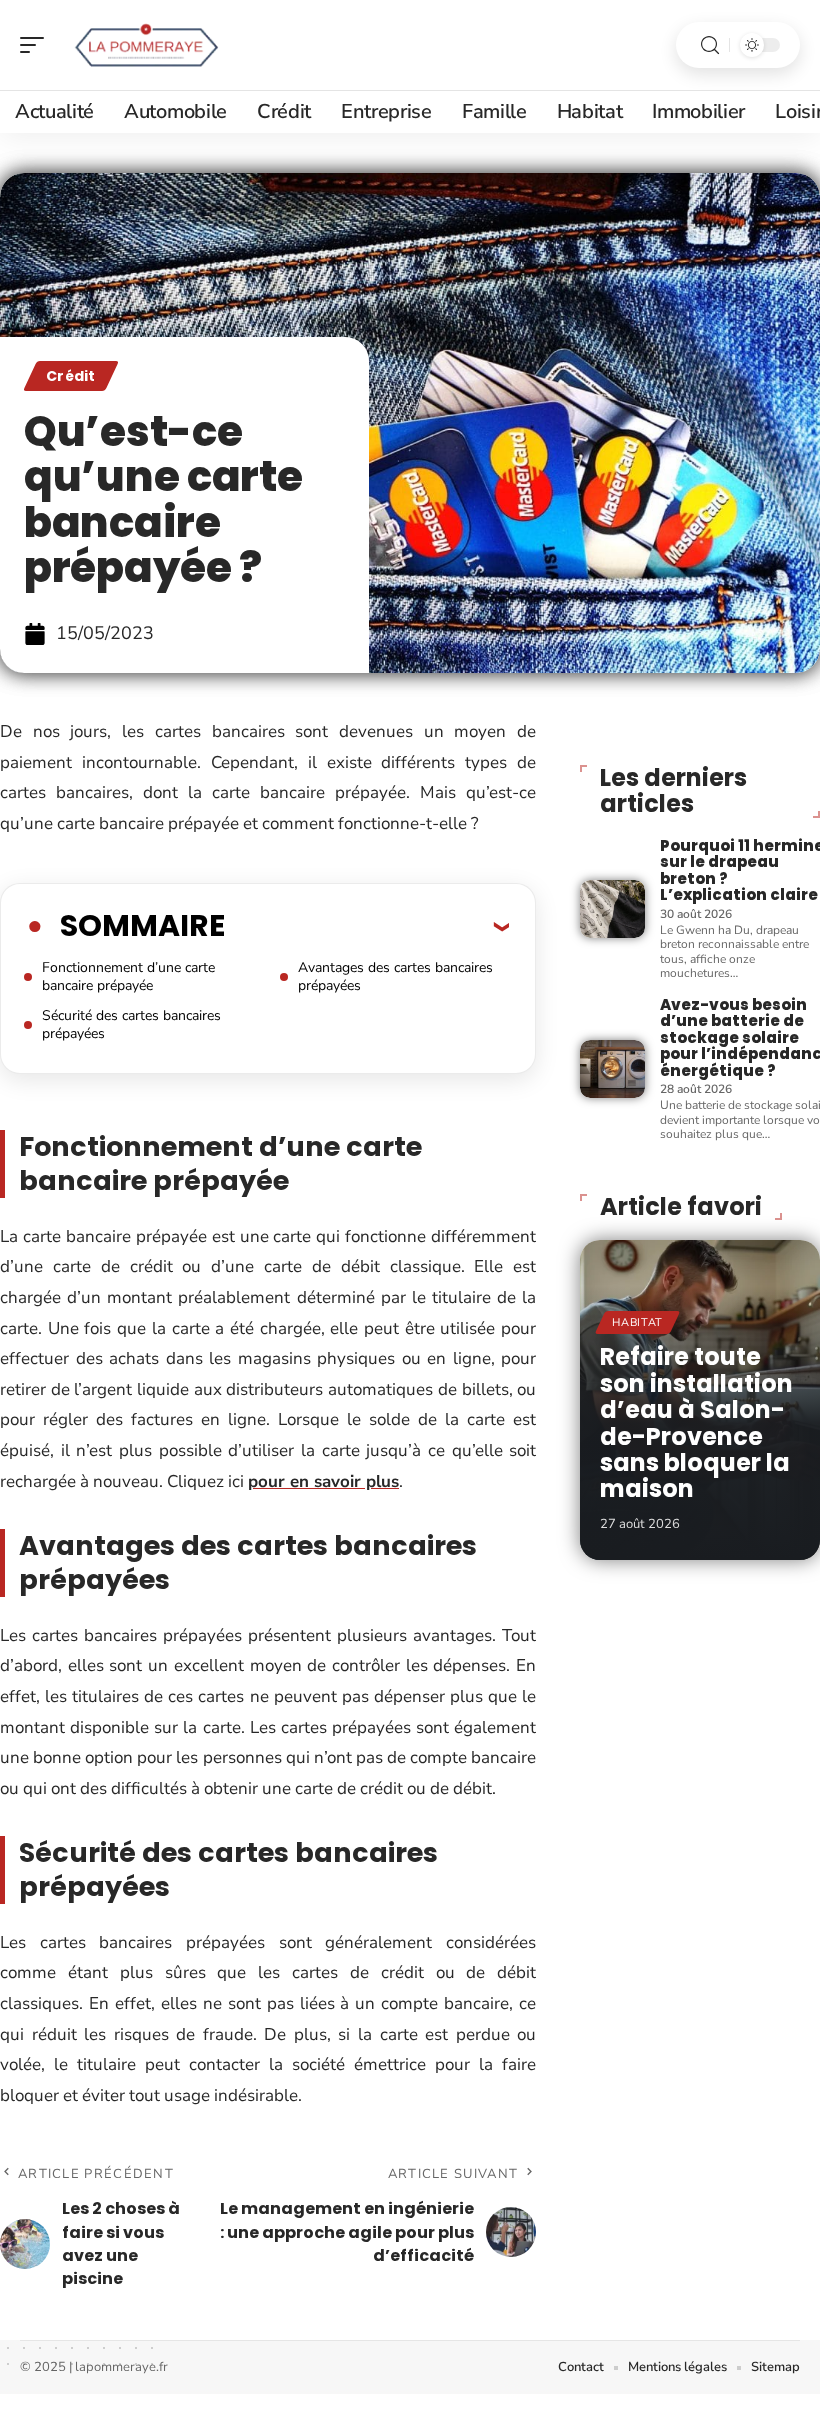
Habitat (637, 1322)
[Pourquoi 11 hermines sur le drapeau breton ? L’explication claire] (612, 909)
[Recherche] (710, 45)
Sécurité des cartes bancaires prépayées (131, 1024)
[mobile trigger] (37, 45)
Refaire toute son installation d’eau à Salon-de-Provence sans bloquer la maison (696, 1422)
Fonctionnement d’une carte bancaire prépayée (128, 976)
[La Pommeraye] (144, 45)
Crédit (71, 376)
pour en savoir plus (323, 1481)
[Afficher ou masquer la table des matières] (367, 926)
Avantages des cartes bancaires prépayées (395, 976)
